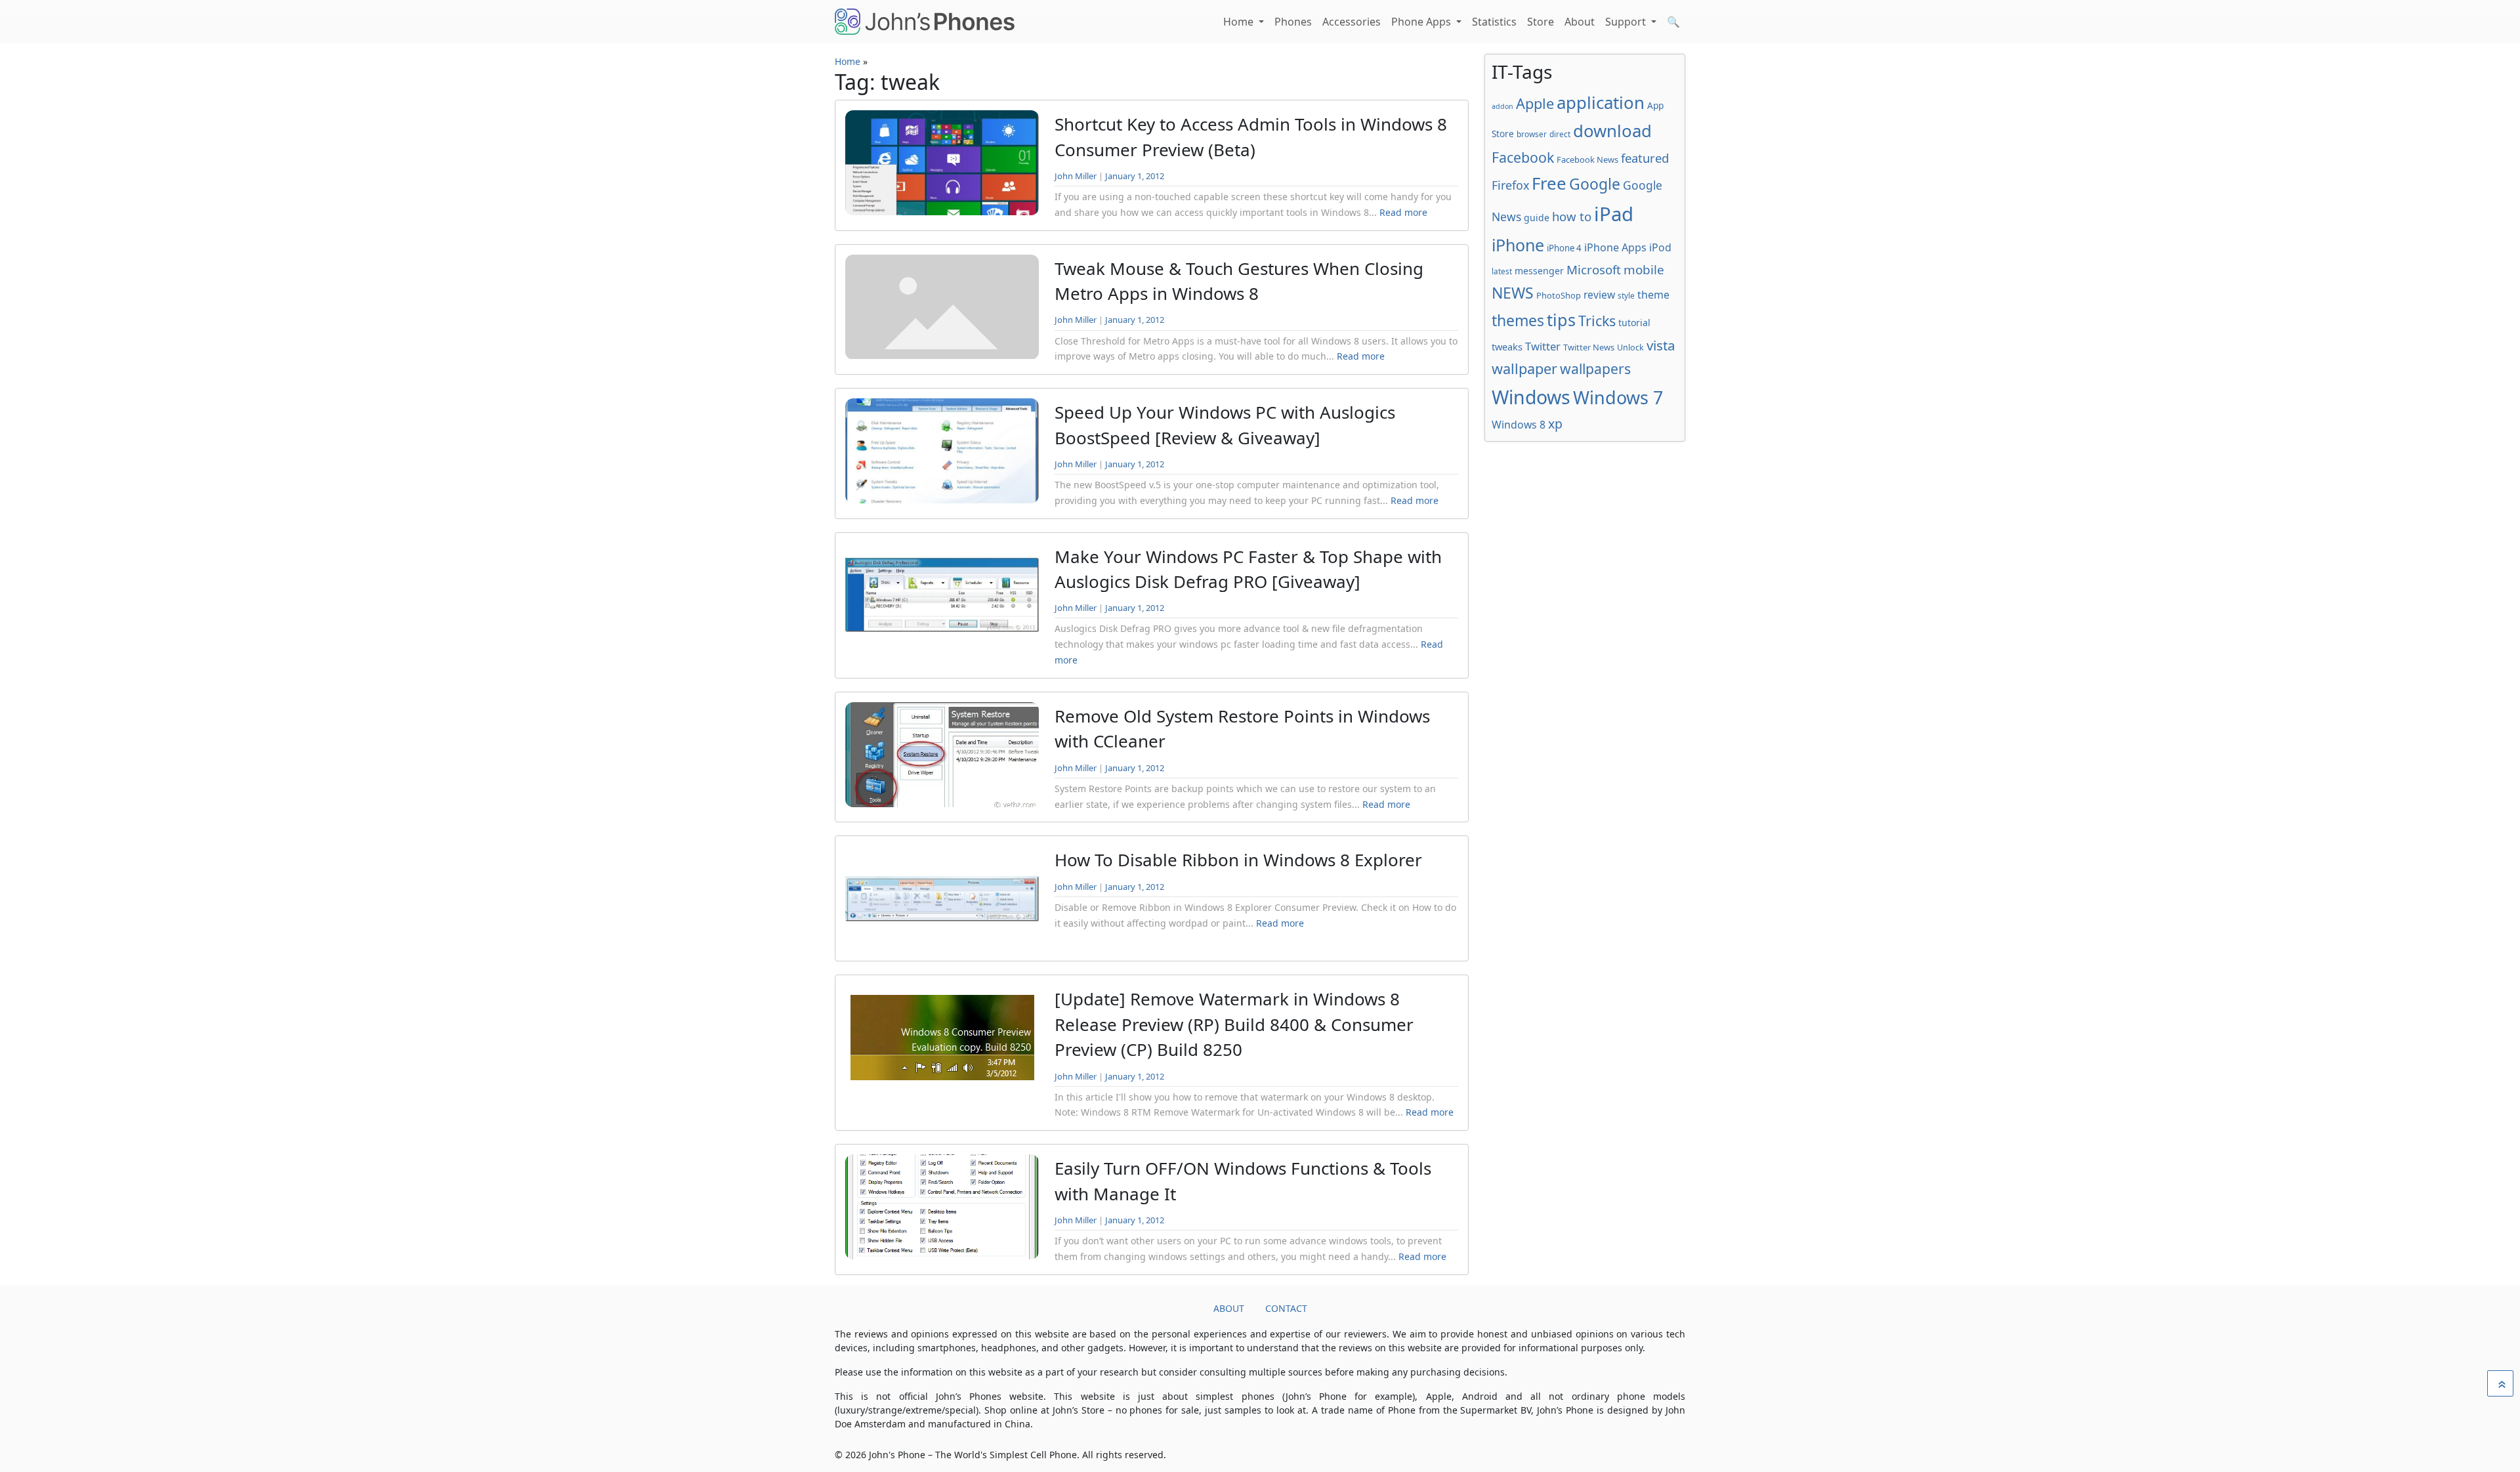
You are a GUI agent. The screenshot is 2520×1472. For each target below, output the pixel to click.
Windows (1531, 397)
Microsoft (1594, 269)
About (1580, 22)
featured (1645, 158)
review (1599, 295)
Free (1549, 183)
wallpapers (1595, 368)
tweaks (1507, 347)
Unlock (1630, 347)
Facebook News (1587, 159)
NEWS (1513, 293)
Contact (1286, 1308)
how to (1572, 216)
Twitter (1543, 346)
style (1626, 295)
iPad (1614, 214)
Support (1627, 22)
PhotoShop (1559, 295)
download (1612, 131)
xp (1555, 424)
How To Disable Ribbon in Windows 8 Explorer (1238, 860)
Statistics (1494, 22)
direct (1560, 134)
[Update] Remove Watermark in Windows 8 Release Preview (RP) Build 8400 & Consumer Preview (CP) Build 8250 (1234, 1024)
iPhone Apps (1615, 247)
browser (1532, 134)
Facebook (1523, 157)
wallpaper (1524, 368)
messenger (1539, 271)
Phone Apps (1422, 22)
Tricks (1597, 321)
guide (1537, 218)
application (1601, 102)
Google (1595, 184)
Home (1240, 22)
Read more (1403, 212)
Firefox (1510, 185)
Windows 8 (1519, 425)
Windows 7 (1618, 397)
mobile (1644, 270)
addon (1502, 106)
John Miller (1076, 176)
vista (1661, 345)
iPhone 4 (1564, 248)
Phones (1293, 22)
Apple (1535, 103)
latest (1502, 271)
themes (1518, 320)
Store (1541, 22)
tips (1561, 320)
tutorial (1634, 323)
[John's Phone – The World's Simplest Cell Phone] (925, 22)
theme (1653, 295)
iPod (1660, 247)
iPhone (1518, 245)
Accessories (1352, 22)
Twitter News (1589, 347)
